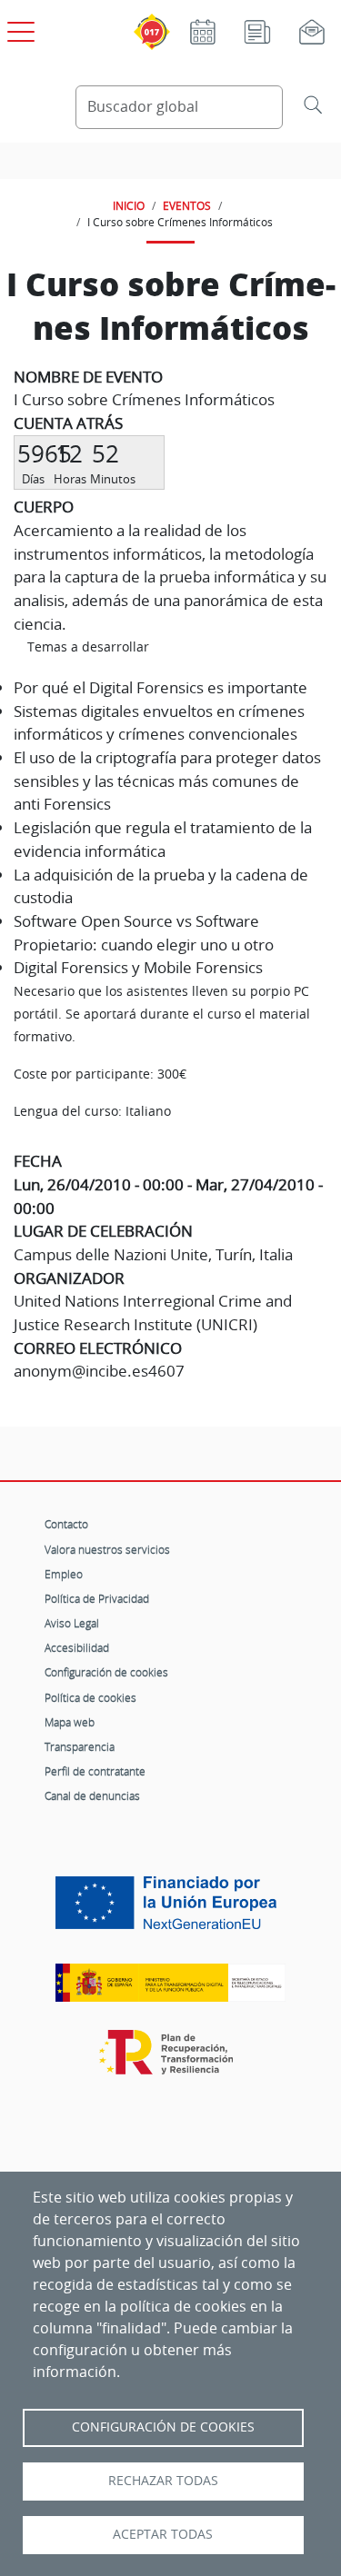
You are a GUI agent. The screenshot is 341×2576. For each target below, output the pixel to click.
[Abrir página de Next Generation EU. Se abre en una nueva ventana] (170, 1910)
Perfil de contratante (95, 1771)
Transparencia (80, 1746)
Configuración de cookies (106, 1672)
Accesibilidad (77, 1647)
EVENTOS (187, 205)
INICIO (129, 205)
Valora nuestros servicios (107, 1549)
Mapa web (70, 1722)
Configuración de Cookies (163, 2427)
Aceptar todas (163, 2534)
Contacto (66, 1524)
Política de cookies (90, 1697)
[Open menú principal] (18, 28)
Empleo (64, 1574)
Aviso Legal (72, 1623)
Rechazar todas (163, 2481)
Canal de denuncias (92, 1795)
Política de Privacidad (97, 1598)
